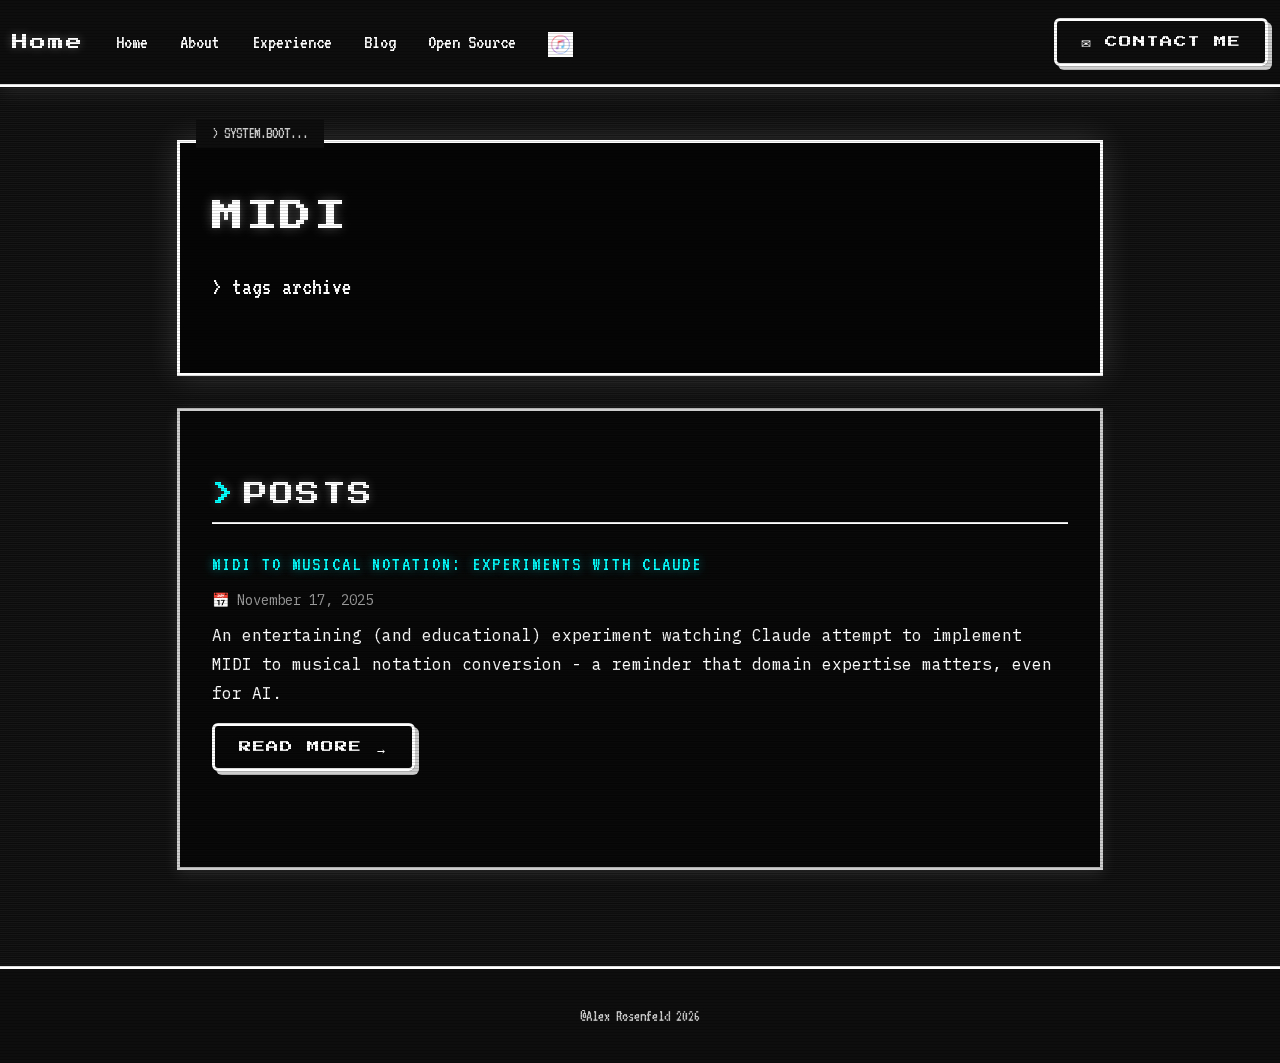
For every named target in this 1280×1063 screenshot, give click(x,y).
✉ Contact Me (1161, 42)
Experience (292, 42)
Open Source (472, 42)
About (200, 42)
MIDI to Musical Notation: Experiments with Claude (457, 564)
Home (48, 42)
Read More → (313, 747)
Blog (380, 42)
